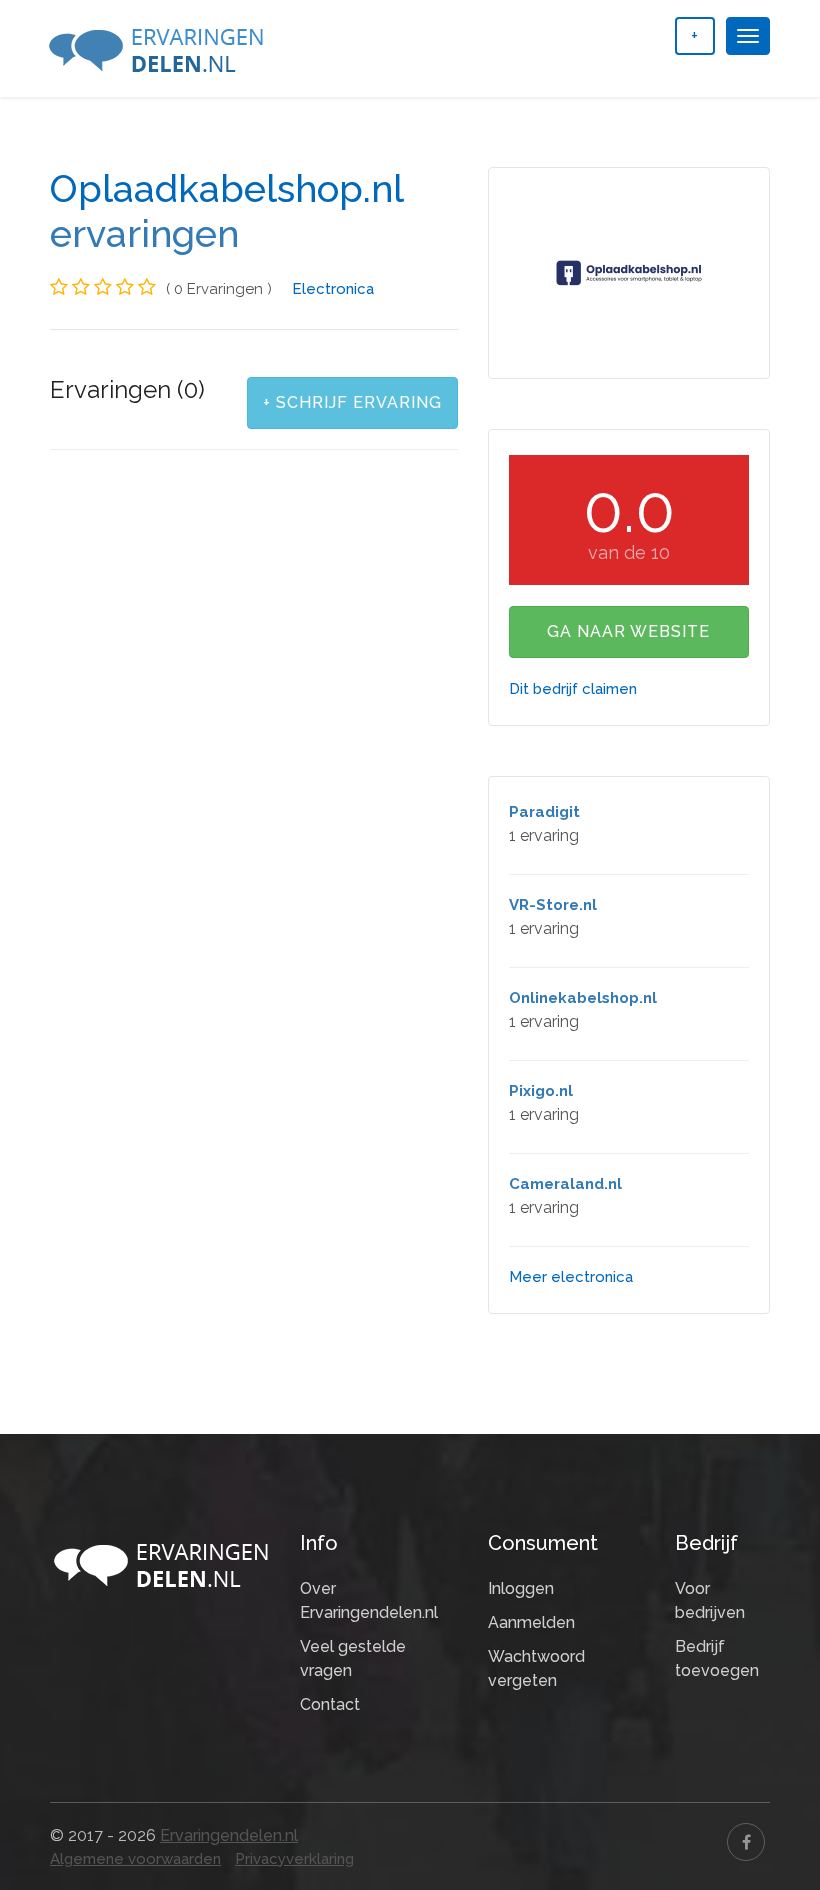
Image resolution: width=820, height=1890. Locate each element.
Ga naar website (628, 631)
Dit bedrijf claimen (573, 689)
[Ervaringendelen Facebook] (746, 1842)
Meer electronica (571, 1277)
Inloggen (521, 1588)
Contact (330, 1704)
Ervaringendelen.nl (229, 1835)
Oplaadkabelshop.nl (226, 189)
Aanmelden (531, 1622)
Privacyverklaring (294, 1859)
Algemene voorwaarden (135, 1859)
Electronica (333, 289)
